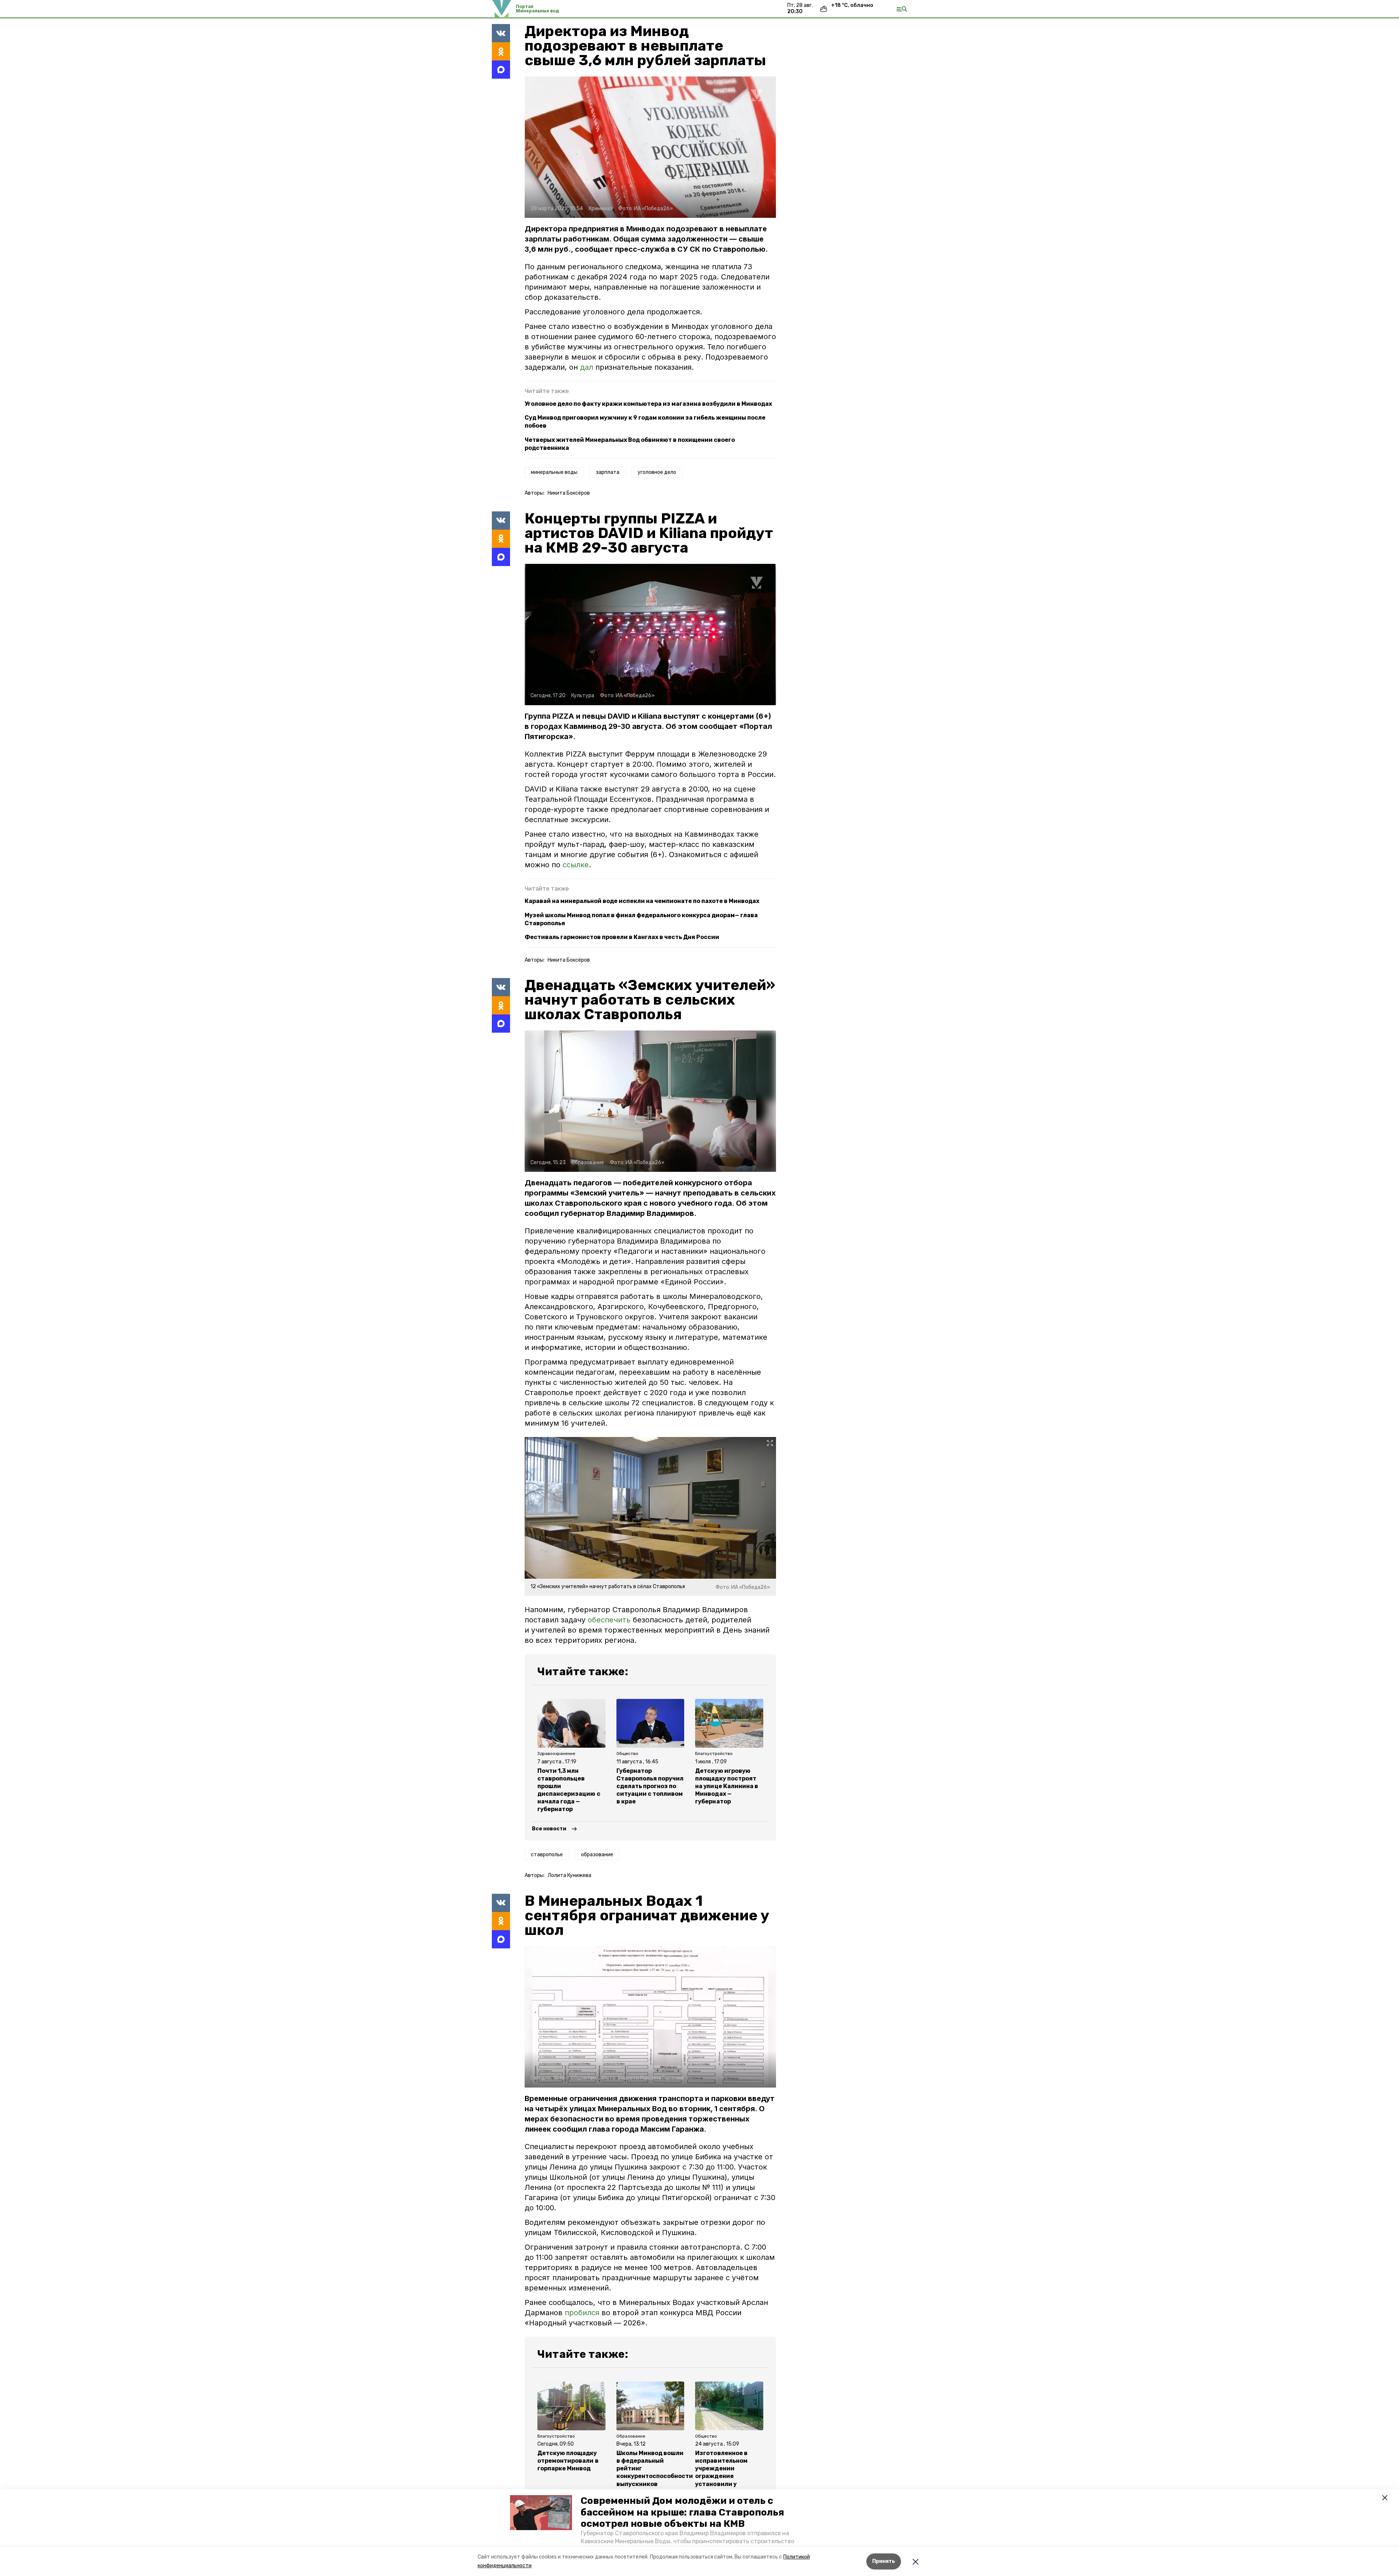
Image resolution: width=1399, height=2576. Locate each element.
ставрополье (547, 1855)
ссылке (576, 865)
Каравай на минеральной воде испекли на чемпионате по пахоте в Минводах (642, 901)
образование (597, 1855)
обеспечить (610, 1620)
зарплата (608, 472)
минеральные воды (554, 472)
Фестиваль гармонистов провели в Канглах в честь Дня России (622, 937)
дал (588, 367)
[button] (541, 2513)
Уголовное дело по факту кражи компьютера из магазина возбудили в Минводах (648, 404)
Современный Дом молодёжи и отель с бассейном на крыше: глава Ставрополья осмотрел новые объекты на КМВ (682, 2512)
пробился (582, 2313)
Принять (884, 2561)
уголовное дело (657, 472)
